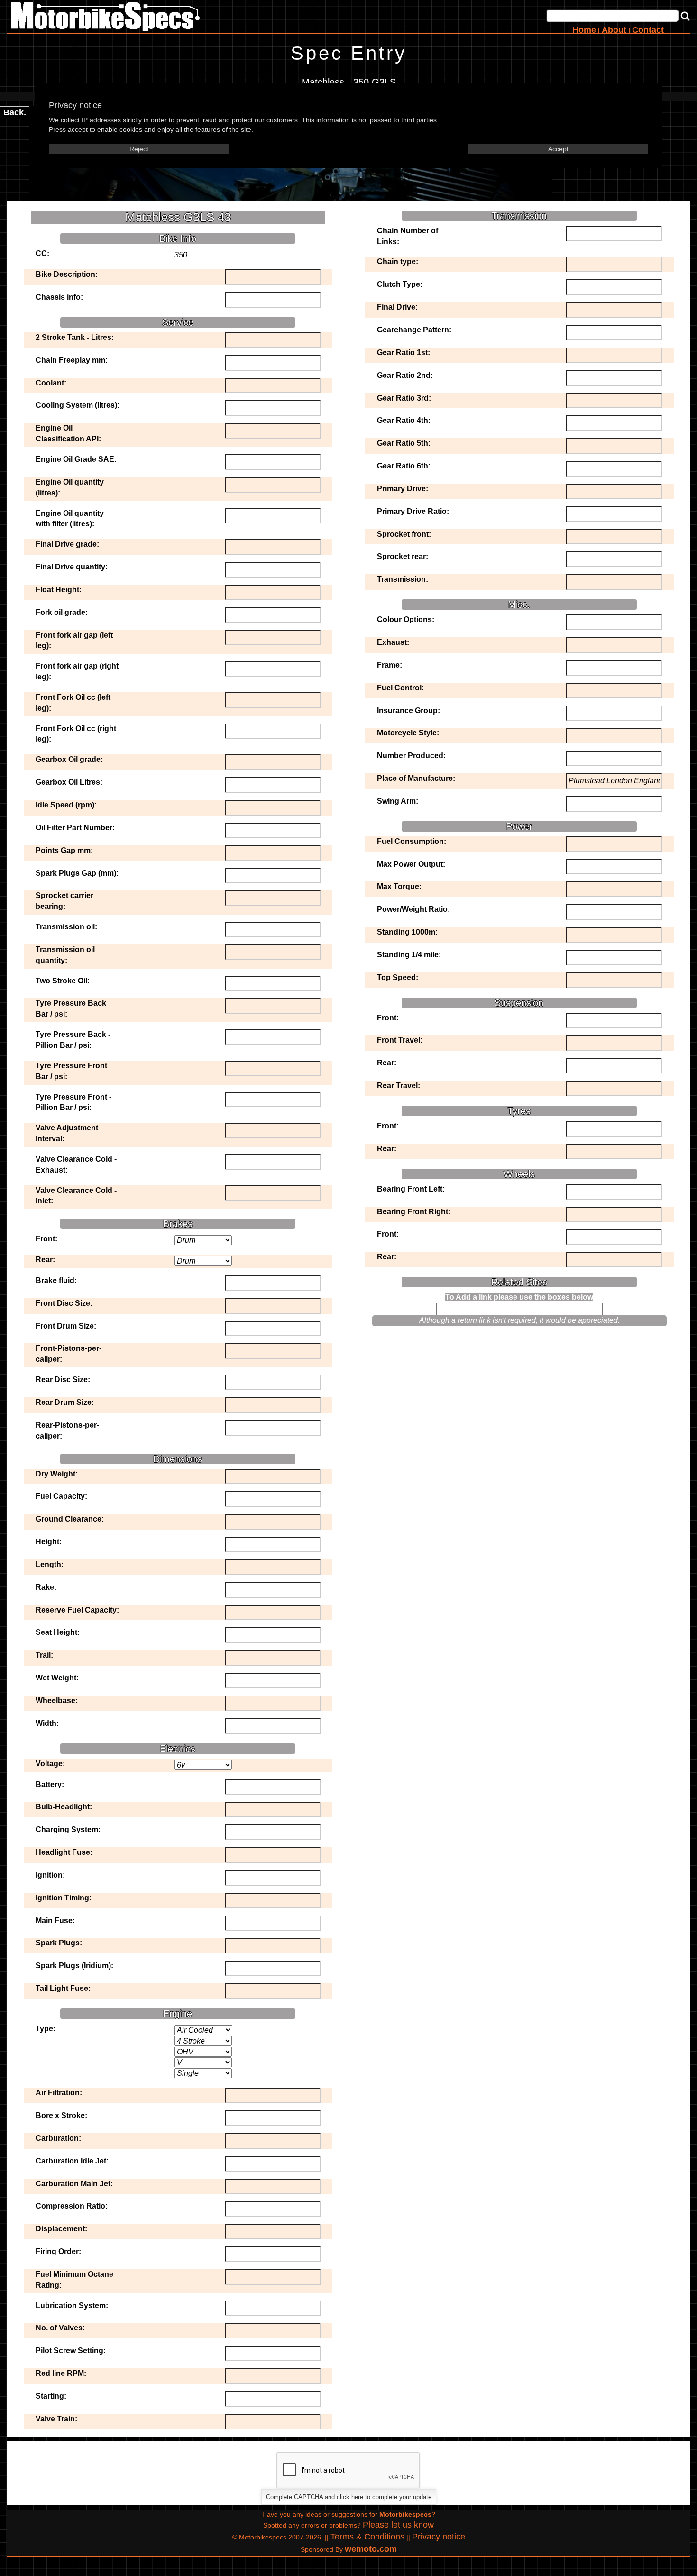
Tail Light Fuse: (63, 1988)
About (614, 30)
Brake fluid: (56, 1280)
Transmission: (403, 579)
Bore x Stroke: (61, 2115)
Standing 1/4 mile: (409, 955)
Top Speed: (398, 977)
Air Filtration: (59, 2093)
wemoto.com (371, 2549)
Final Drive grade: (67, 544)
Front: (46, 1239)
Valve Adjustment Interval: (67, 1133)
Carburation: (58, 2138)
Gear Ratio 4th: (404, 420)
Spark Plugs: (59, 1943)
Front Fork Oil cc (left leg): (73, 703)
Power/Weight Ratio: (413, 909)
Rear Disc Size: (63, 1380)
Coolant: (51, 383)
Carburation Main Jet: (74, 2184)
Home (584, 30)
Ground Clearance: (70, 1519)
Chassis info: (59, 297)
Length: (50, 1564)
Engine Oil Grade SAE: (76, 459)
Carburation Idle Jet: (72, 2161)
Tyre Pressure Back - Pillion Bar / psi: (73, 1040)
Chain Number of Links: (408, 236)
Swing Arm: (398, 801)
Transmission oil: (66, 927)
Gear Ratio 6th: (404, 466)
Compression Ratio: (72, 2206)
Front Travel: (400, 1040)
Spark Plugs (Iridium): (74, 1966)
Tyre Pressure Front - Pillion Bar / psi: (73, 1102)
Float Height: (59, 590)
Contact (648, 30)
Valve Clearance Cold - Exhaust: (76, 1164)
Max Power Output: (411, 864)
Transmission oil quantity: (65, 955)
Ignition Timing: (64, 1898)
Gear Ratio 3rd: (404, 398)
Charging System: (68, 1829)
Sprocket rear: (403, 556)
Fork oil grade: (62, 612)
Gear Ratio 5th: (404, 443)
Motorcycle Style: (408, 733)
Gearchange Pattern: (414, 330)
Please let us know (398, 2525)
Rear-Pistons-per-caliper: (67, 1430)
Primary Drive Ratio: (413, 511)
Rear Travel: (399, 1086)
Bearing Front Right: (414, 1212)
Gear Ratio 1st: (404, 353)
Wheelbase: (57, 1701)
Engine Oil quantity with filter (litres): (70, 519)
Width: (47, 1723)
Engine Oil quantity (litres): (70, 487)
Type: (46, 2029)
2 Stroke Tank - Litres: (75, 337)
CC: (42, 253)
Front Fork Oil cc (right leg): (76, 734)
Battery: (50, 1784)
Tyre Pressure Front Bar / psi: (71, 1071)
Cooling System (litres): (78, 405)
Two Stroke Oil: (63, 981)
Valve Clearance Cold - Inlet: (76, 1196)
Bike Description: (67, 274)
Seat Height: (58, 1632)
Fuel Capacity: (61, 1496)
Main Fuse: (55, 1921)
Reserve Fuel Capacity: (77, 1610)
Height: (49, 1542)
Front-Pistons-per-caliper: (69, 1354)
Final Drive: (397, 307)
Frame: (390, 665)
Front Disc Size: (64, 1303)
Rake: (46, 1587)
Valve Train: (56, 2419)
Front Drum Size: (66, 1326)
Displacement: (61, 2229)
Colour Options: (406, 619)
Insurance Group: (408, 710)
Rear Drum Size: (65, 1402)
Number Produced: (411, 756)
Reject (139, 149)
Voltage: (50, 1764)
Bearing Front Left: (411, 1189)
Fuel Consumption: (412, 841)
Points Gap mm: (64, 850)
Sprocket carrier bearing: (64, 901)
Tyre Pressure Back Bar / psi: (71, 1008)
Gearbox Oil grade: (69, 759)
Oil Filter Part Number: (75, 828)
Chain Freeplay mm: (72, 360)
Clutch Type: (400, 284)
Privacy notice (439, 2537)
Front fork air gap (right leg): (77, 671)
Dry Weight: (57, 1474)
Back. (15, 112)
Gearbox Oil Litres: (69, 782)
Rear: (45, 1260)
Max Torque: (399, 886)
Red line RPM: (61, 2373)
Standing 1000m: (407, 932)
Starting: (51, 2396)
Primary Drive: (403, 489)
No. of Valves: (60, 2328)
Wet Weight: (57, 1678)
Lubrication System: (72, 2306)
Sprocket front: (404, 534)
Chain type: (398, 261)
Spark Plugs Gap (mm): (77, 873)
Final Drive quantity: (72, 567)
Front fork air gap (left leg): (74, 641)
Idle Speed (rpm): (66, 805)
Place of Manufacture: (416, 778)
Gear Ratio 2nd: (405, 375)
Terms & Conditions (367, 2537)
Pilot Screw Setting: (71, 2351)
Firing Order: (58, 2251)
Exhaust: (393, 642)
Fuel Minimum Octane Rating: (74, 2280)
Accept (558, 149)
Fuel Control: (400, 688)
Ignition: (50, 1875)
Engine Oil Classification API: (68, 433)
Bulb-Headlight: (64, 1807)
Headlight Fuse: (64, 1852)
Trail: (44, 1655)
